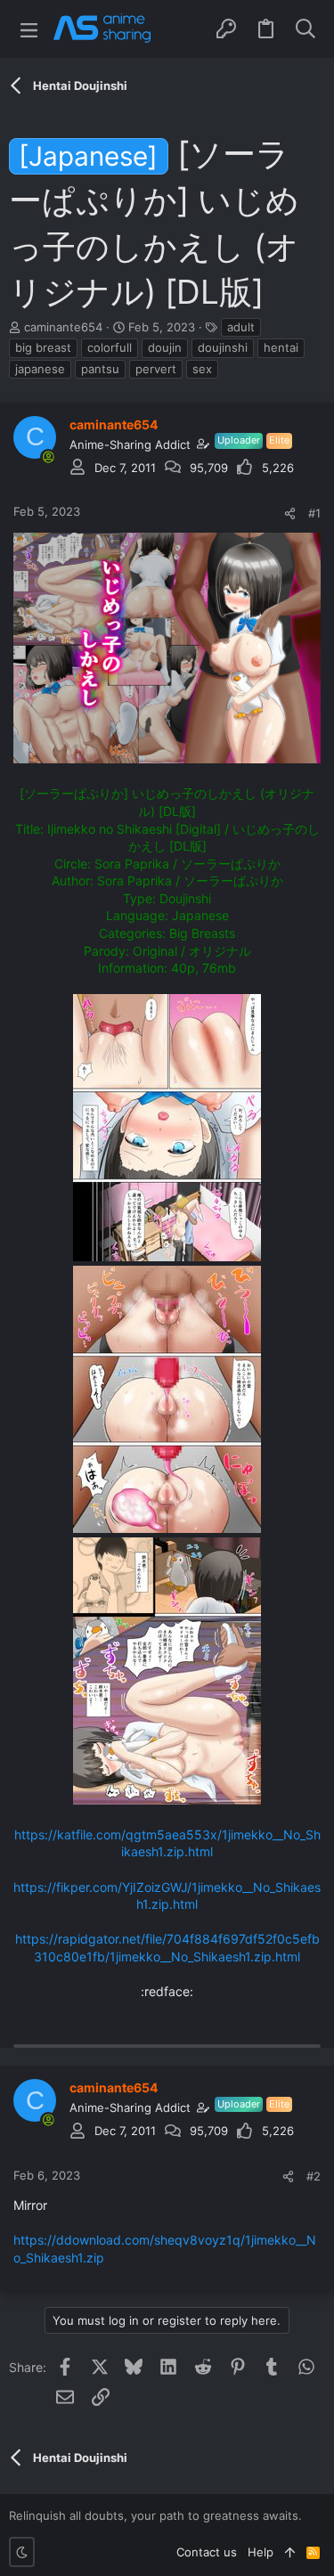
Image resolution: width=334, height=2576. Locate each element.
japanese (40, 369)
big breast (43, 347)
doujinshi (223, 347)
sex (202, 369)
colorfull (110, 347)
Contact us (207, 2552)
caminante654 (63, 327)
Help (261, 2552)
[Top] (290, 2552)
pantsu (100, 369)
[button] (29, 29)
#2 (314, 2176)
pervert (156, 369)
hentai (281, 347)
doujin (165, 347)
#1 (314, 513)
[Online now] (48, 457)
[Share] (290, 514)
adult (241, 327)
